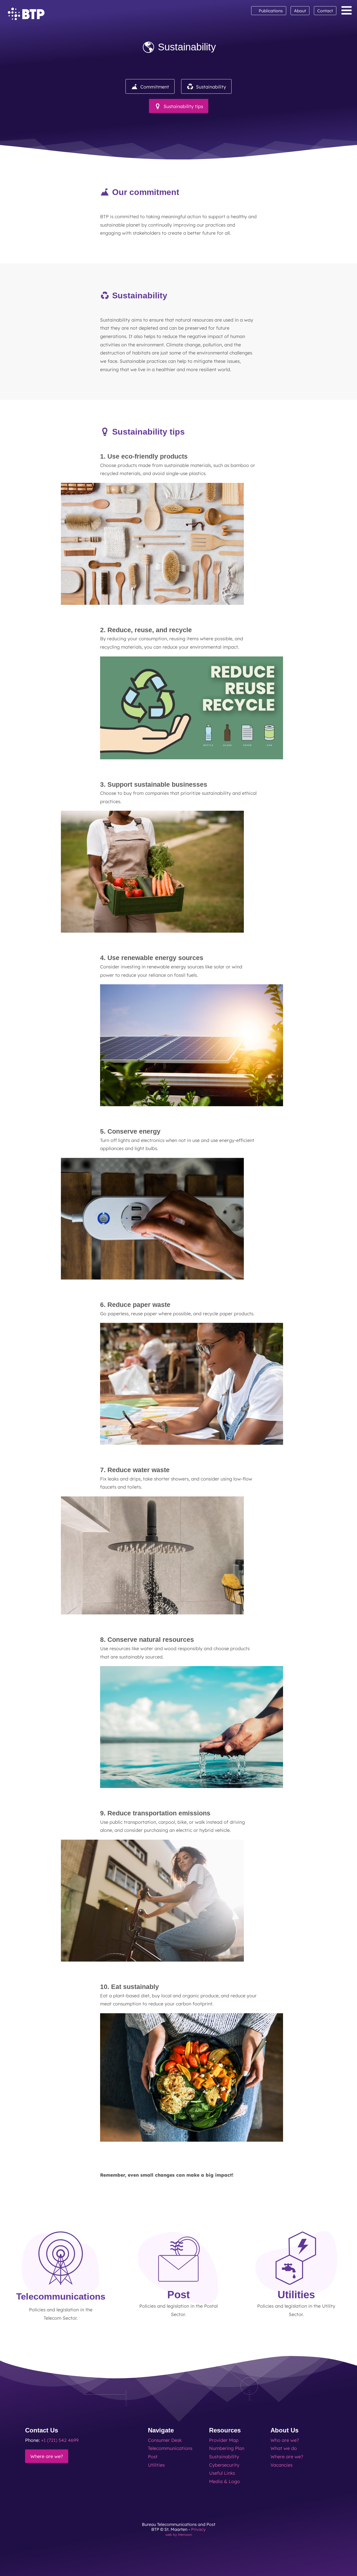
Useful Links (222, 2473)
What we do (284, 2448)
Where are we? (47, 2456)
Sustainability (224, 2456)
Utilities (156, 2465)
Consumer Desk (165, 2440)
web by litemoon (179, 2534)
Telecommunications (170, 2448)
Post (153, 2456)
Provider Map (224, 2440)
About (300, 11)
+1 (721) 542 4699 (60, 2440)
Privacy (198, 2529)
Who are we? (285, 2440)
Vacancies (281, 2465)
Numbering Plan (227, 2448)
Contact (325, 11)
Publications (269, 10)
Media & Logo (224, 2481)
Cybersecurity (224, 2465)
